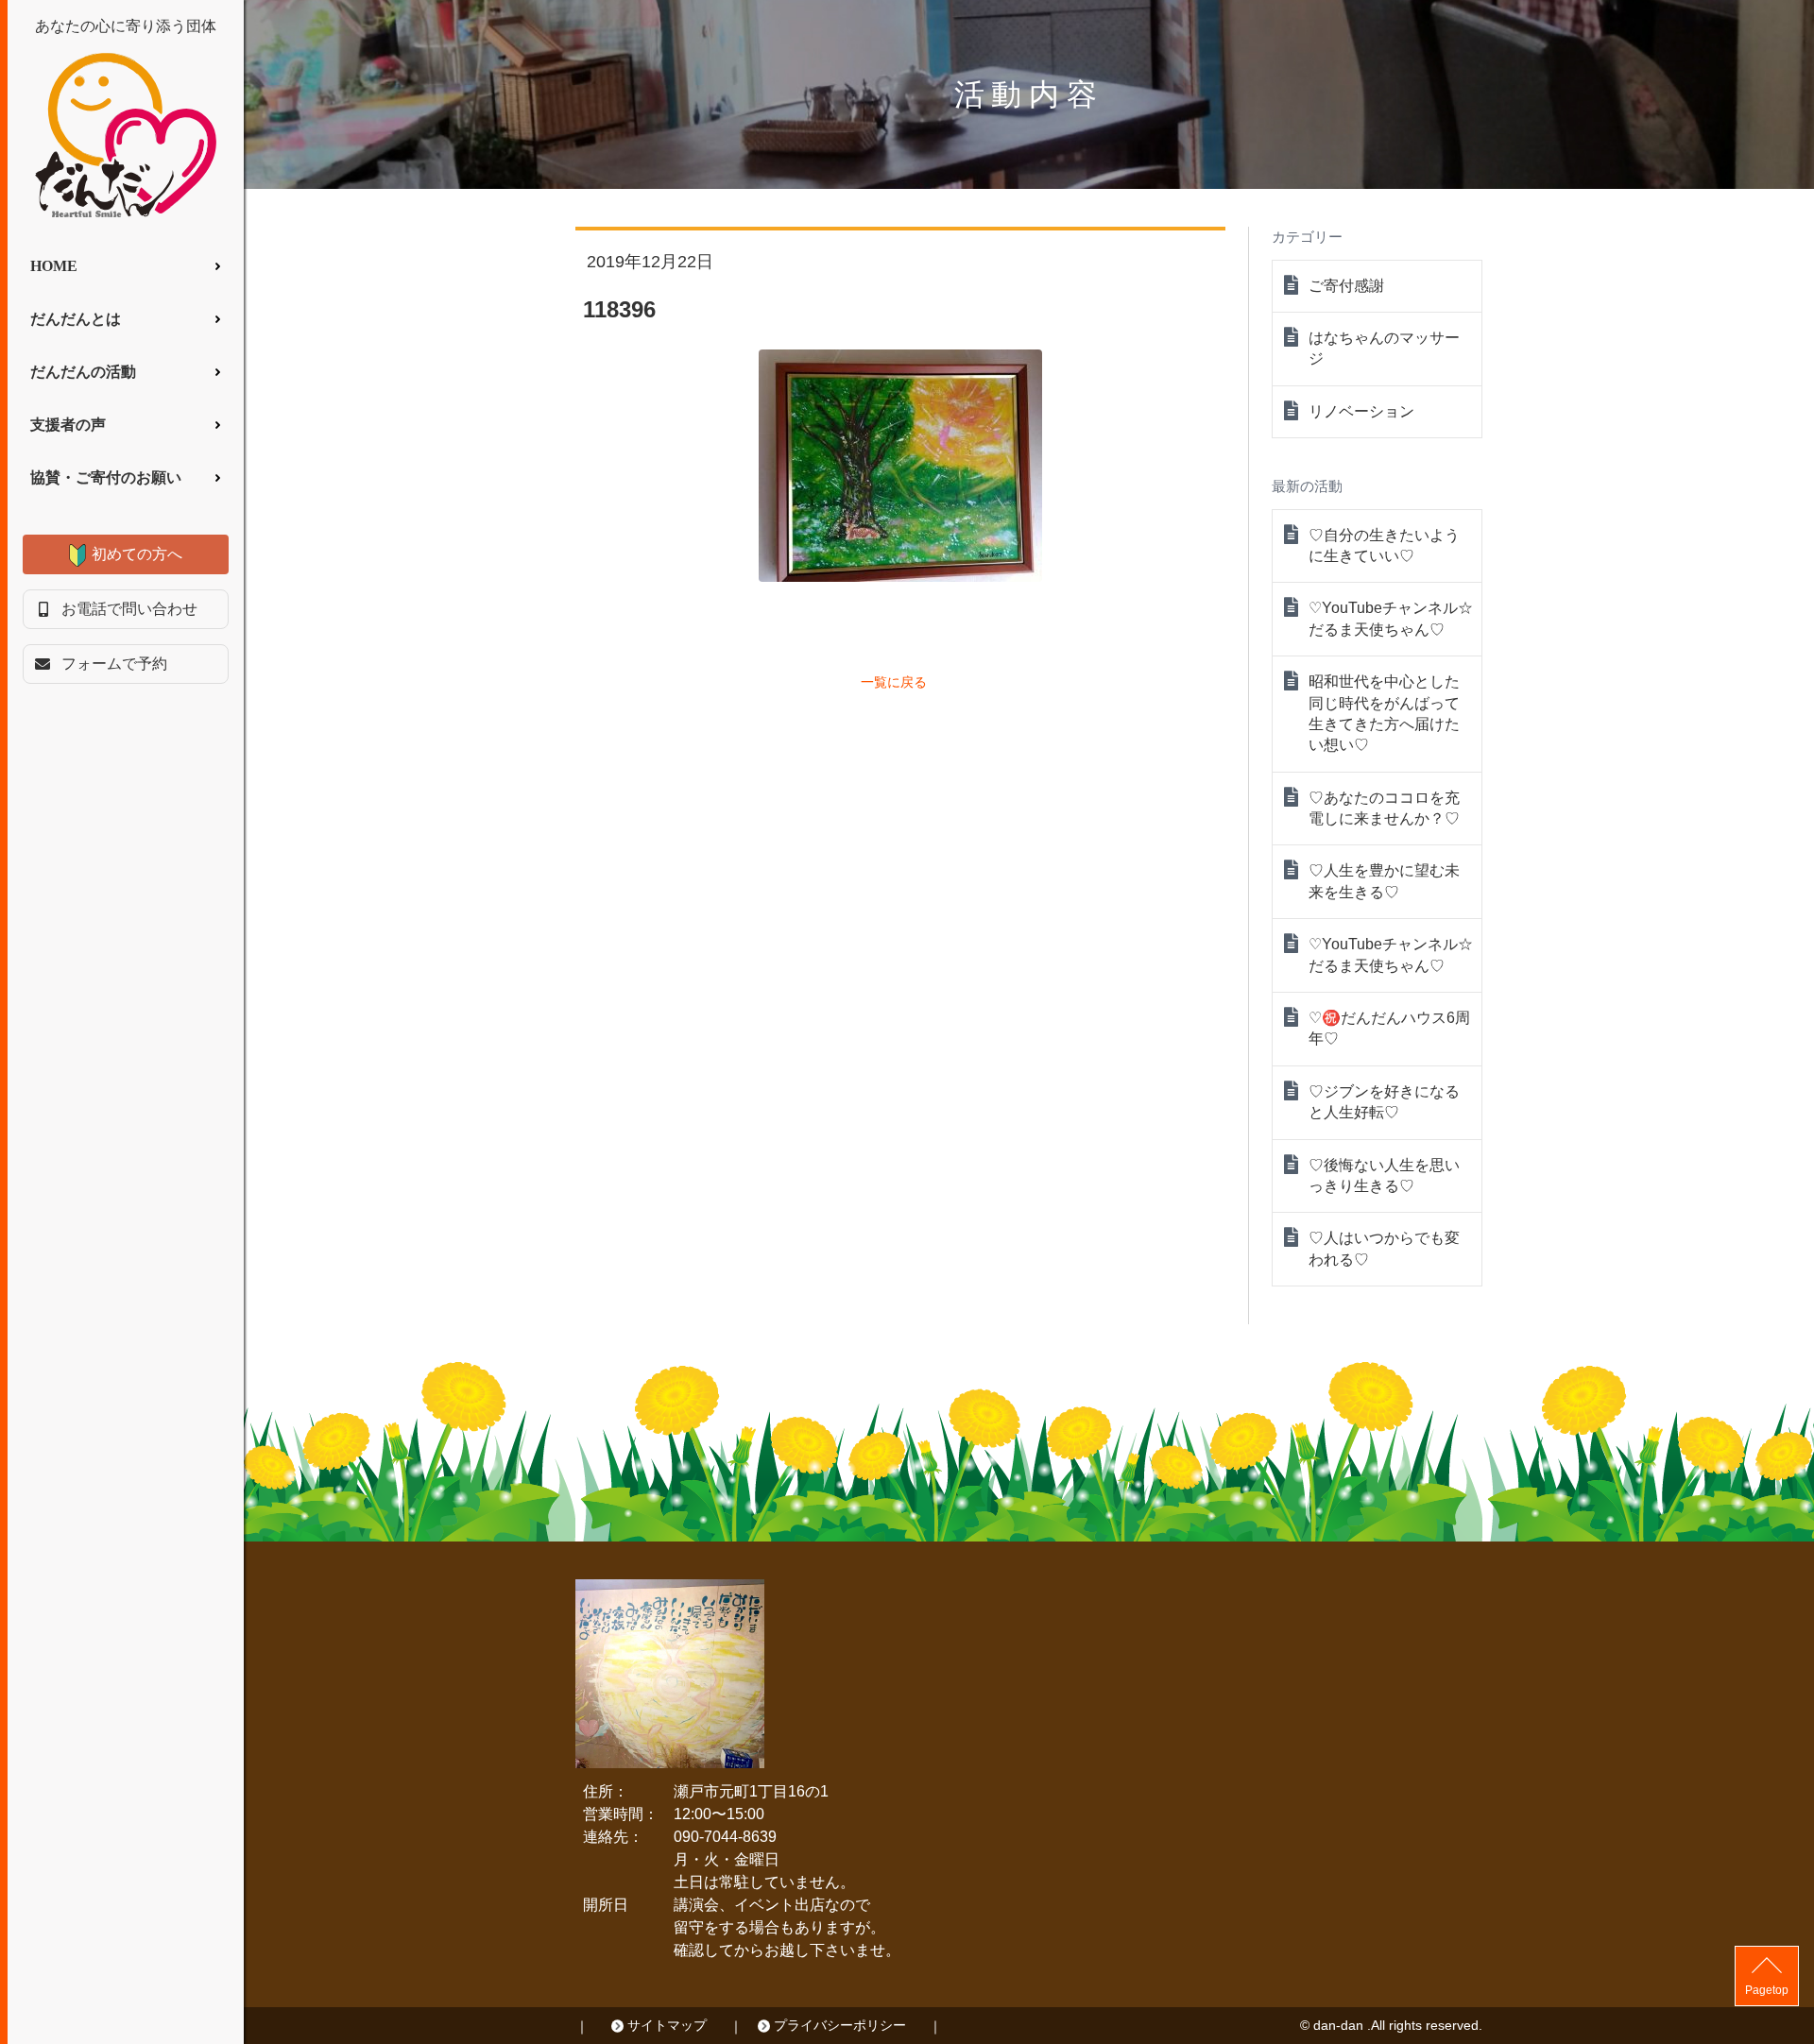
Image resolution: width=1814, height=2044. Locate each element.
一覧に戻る (894, 682)
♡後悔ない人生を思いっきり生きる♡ (1384, 1175)
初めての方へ (137, 554)
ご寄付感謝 (1346, 286)
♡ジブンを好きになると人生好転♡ (1384, 1102)
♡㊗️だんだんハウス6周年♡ (1389, 1028)
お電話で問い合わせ (129, 609)
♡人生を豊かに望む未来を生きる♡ (1384, 881)
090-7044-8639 (725, 1837)
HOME (54, 266)
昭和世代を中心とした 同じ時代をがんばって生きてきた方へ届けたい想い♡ (1384, 713)
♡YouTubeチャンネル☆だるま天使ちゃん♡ (1391, 618)
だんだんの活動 (83, 372)
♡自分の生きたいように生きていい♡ (1384, 545)
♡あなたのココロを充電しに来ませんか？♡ (1384, 808)
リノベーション (1361, 411)
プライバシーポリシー (840, 2025)
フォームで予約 (114, 664)
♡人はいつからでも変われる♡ (1384, 1248)
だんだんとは (76, 319)
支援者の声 (68, 425)
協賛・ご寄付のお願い (106, 477)
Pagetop (1767, 1990)
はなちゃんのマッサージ (1384, 348)
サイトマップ (667, 2025)
